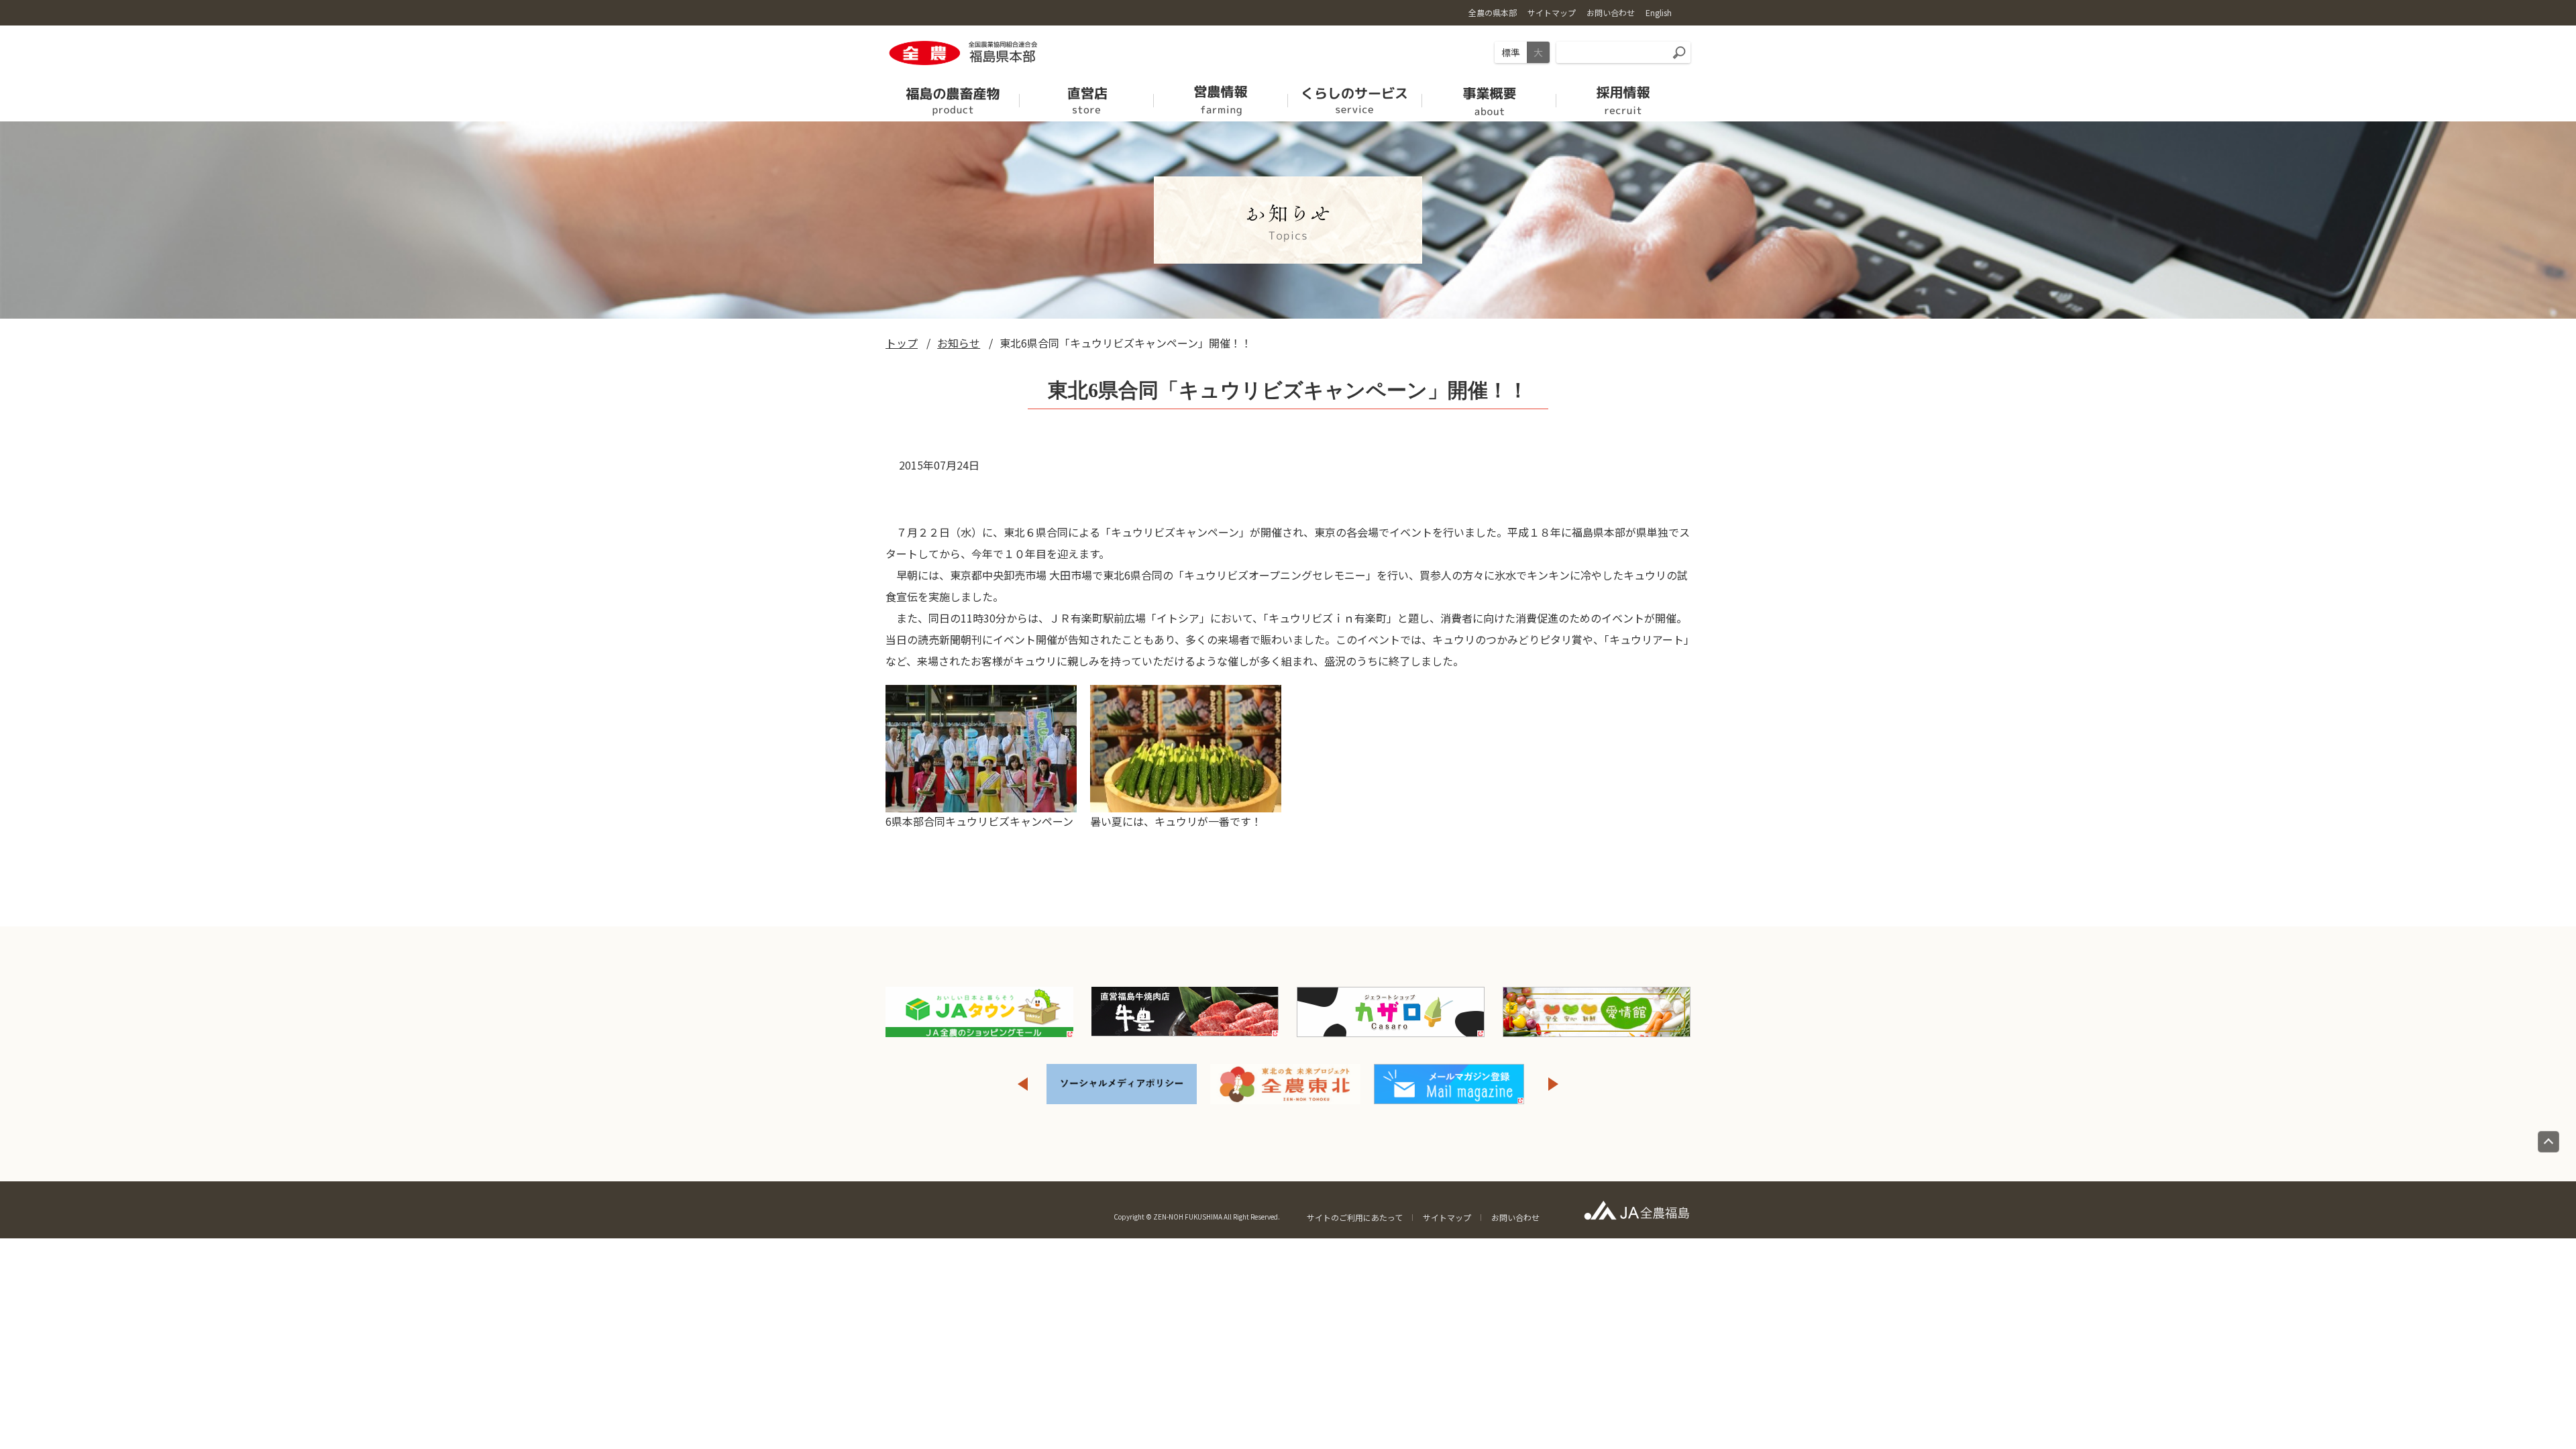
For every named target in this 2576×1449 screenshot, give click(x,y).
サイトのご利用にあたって (1355, 1217)
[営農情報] (1221, 96)
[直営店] (1087, 96)
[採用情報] (1623, 96)
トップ (902, 343)
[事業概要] (1489, 96)
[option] (1044, 1084)
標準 (1511, 52)
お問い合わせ (1515, 1217)
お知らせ (959, 343)
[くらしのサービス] (1355, 96)
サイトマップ (1447, 1217)
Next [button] (1554, 1084)
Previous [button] (1022, 1084)
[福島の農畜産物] (953, 96)
